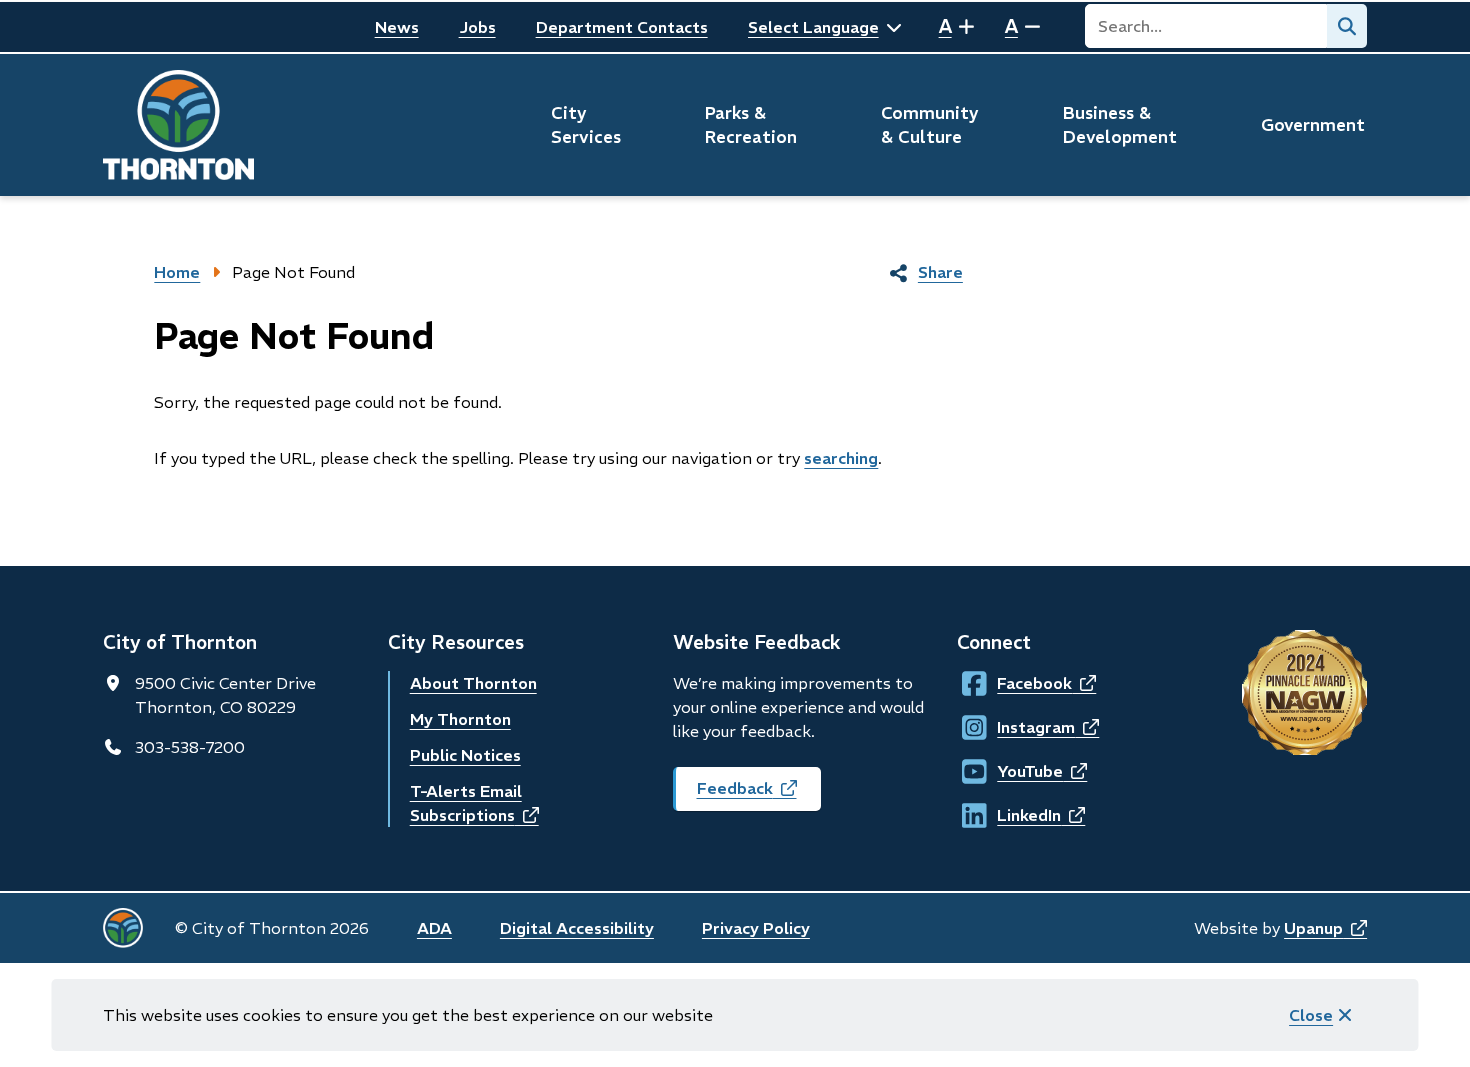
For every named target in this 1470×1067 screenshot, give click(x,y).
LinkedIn (1015, 815)
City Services (586, 125)
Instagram (1016, 727)
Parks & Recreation (751, 125)
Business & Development (1120, 125)
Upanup (1325, 928)
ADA (434, 928)
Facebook (1015, 683)
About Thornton (473, 683)
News (397, 27)
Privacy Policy (756, 928)
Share (940, 272)
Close (1311, 1015)
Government (1313, 125)
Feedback (759, 794)
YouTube (1015, 771)
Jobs (477, 27)
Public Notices (465, 755)
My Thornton (460, 719)
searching (841, 458)
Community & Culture (930, 125)
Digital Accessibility (577, 928)
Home (177, 272)
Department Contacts (622, 27)
